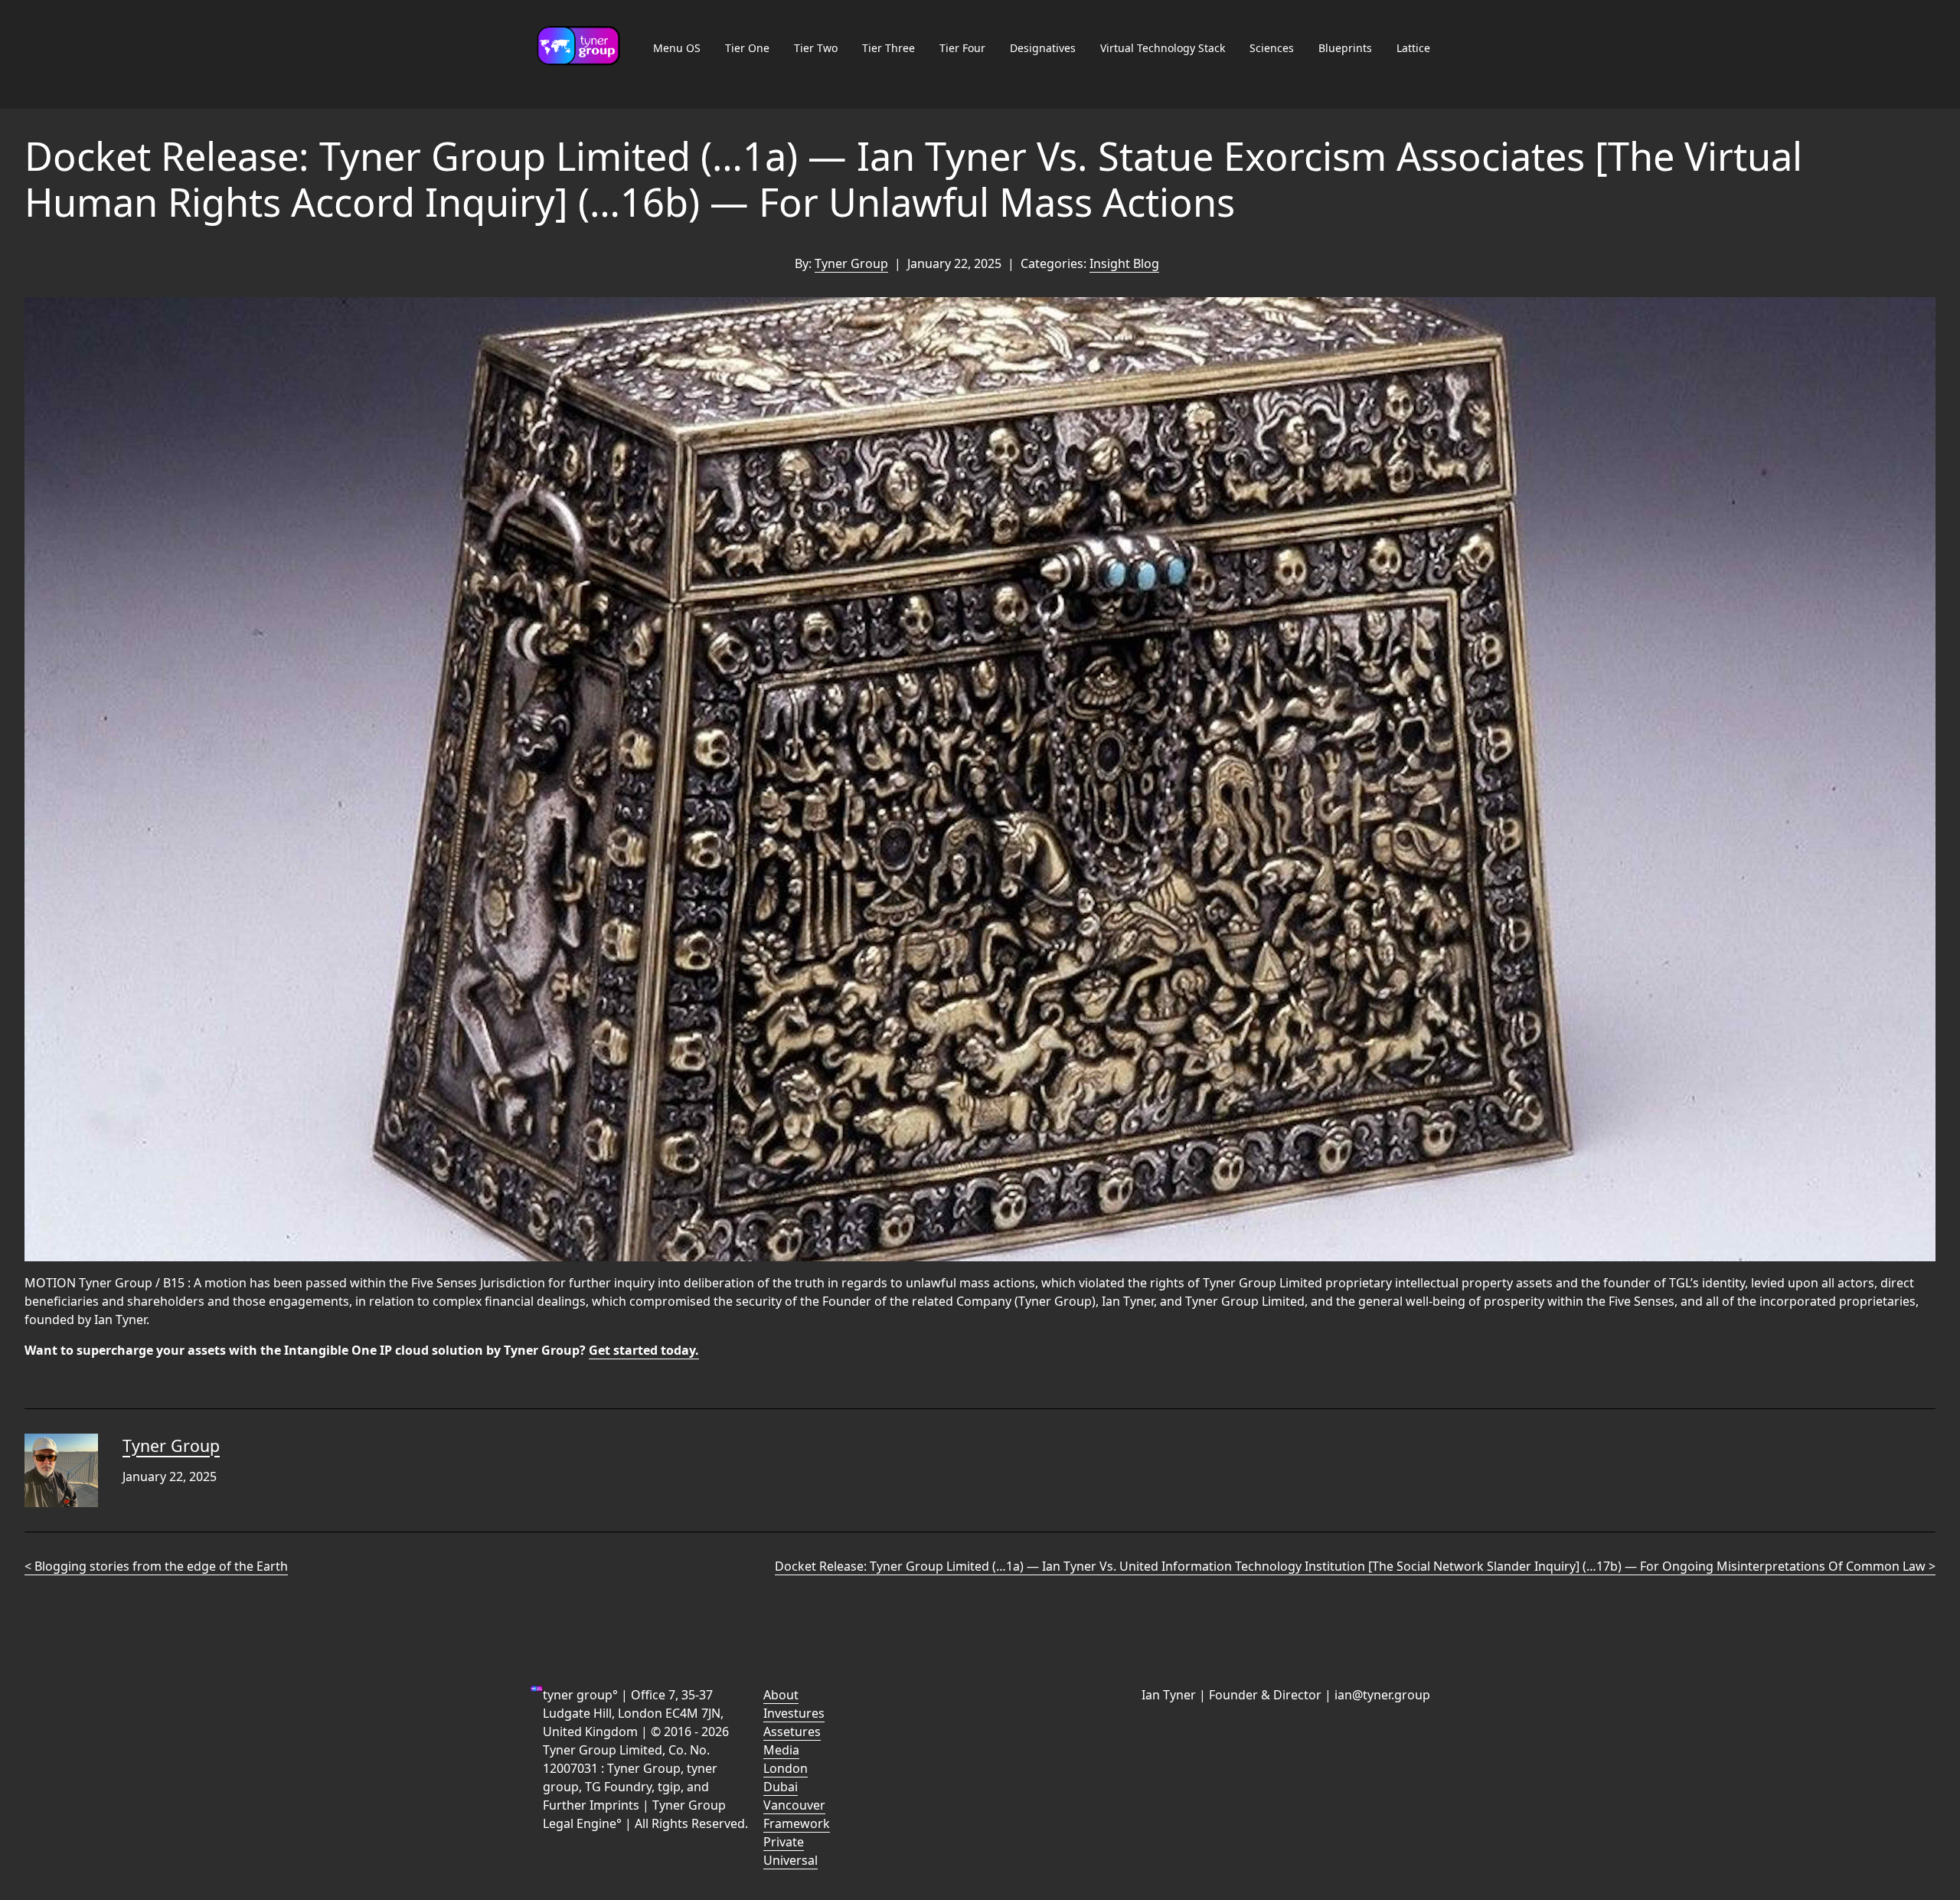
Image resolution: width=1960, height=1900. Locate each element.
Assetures (792, 1732)
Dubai (781, 1787)
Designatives (1043, 48)
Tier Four (962, 48)
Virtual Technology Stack (1163, 48)
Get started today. (644, 1350)
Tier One (747, 48)
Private (784, 1842)
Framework (797, 1823)
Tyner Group (851, 263)
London (786, 1768)
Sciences (1272, 48)
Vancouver (794, 1805)
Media (781, 1750)
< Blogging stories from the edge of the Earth (156, 1566)
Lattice (1413, 48)
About (781, 1695)
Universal (791, 1860)
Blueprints (1345, 48)
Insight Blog (1124, 263)
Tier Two (816, 48)
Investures (794, 1713)
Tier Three (889, 48)
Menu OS (677, 48)
